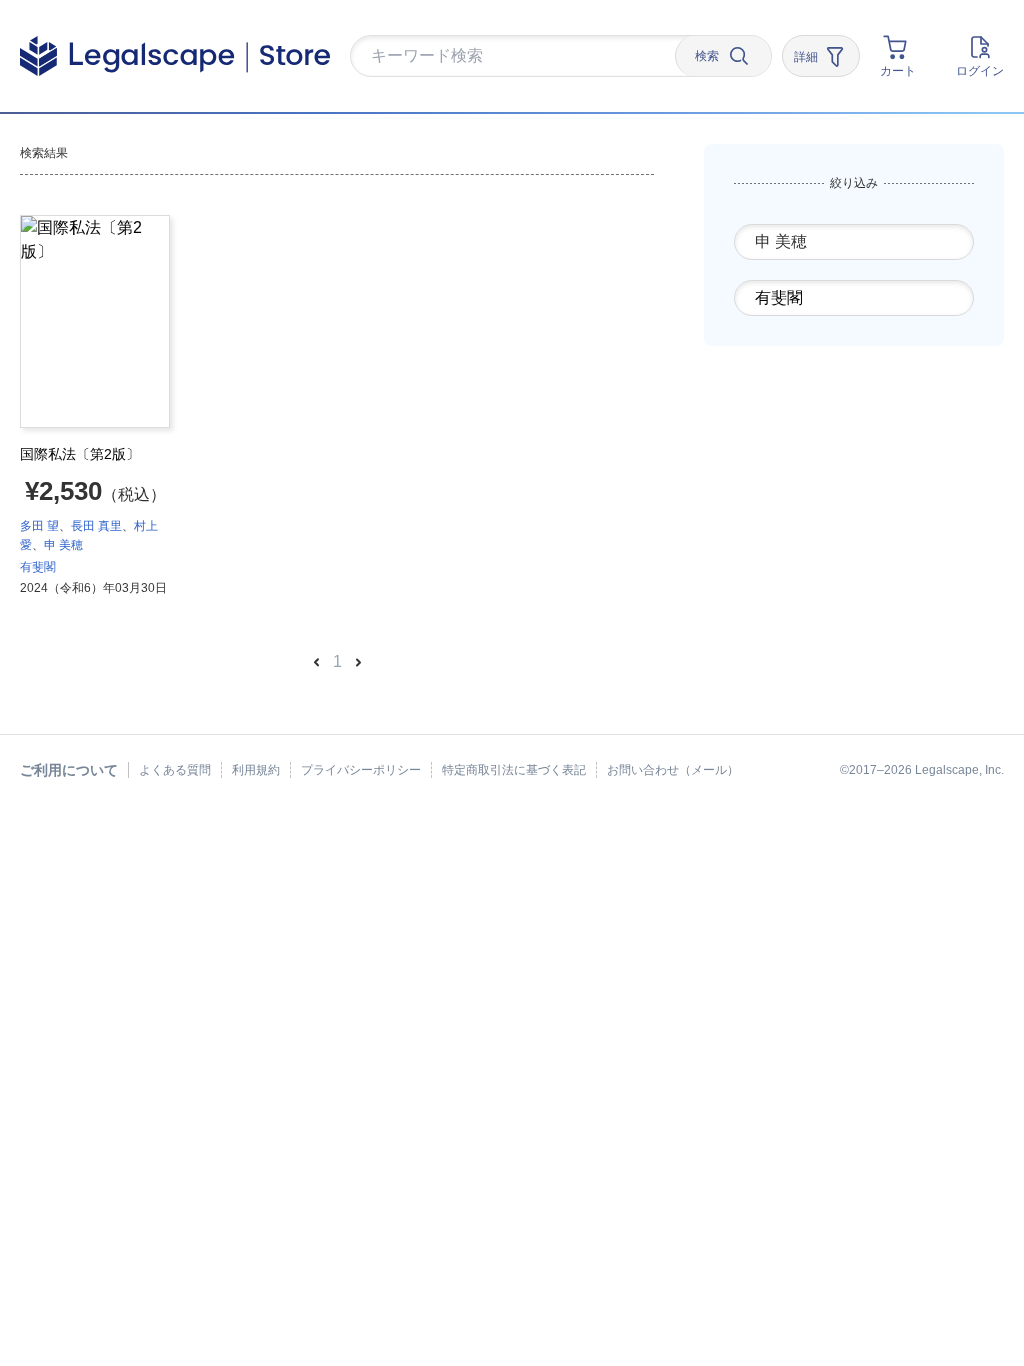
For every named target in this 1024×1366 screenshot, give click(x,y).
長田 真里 (96, 526)
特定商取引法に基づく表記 (514, 770)
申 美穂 (63, 545)
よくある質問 (175, 770)
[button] (512, 57)
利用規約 (256, 770)
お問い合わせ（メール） (673, 770)
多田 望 (39, 526)
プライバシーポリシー (361, 770)
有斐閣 (38, 567)
